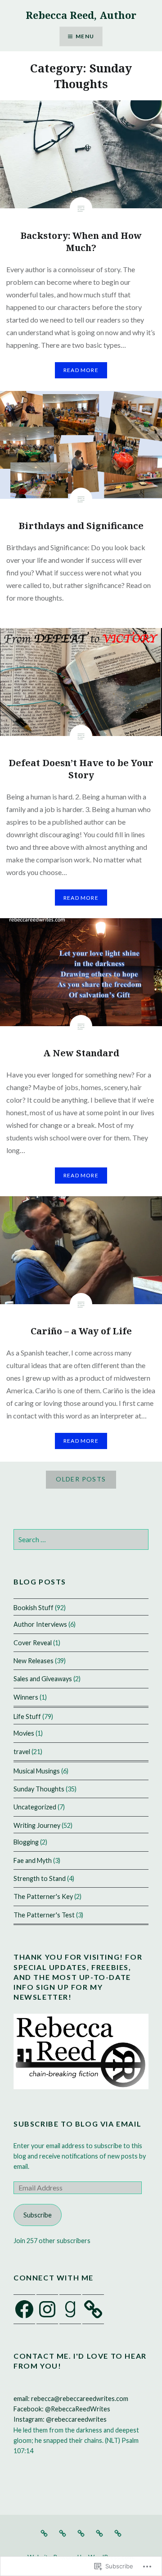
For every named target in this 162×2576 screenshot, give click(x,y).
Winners (26, 1697)
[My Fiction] (81, 2533)
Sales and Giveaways (43, 1679)
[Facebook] (24, 2309)
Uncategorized (35, 1807)
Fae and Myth (33, 1860)
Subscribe (38, 2215)
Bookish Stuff (34, 1608)
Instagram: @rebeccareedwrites (60, 2419)
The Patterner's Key (43, 1896)
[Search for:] (81, 1540)
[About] (99, 2533)
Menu (85, 36)
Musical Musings (37, 1771)
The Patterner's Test (44, 1915)
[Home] (44, 2533)
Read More (81, 370)
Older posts (81, 1479)
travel (22, 1752)
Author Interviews (40, 1624)
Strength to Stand (40, 1878)
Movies (24, 1733)
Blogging (26, 1842)
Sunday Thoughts (39, 1789)
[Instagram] (47, 2309)
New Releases (34, 1661)
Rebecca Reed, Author (81, 15)
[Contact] (118, 2533)
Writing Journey (37, 1825)
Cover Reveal (33, 1643)
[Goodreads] (70, 2309)
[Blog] (63, 2533)
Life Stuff (27, 1717)
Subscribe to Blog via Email (77, 2124)
